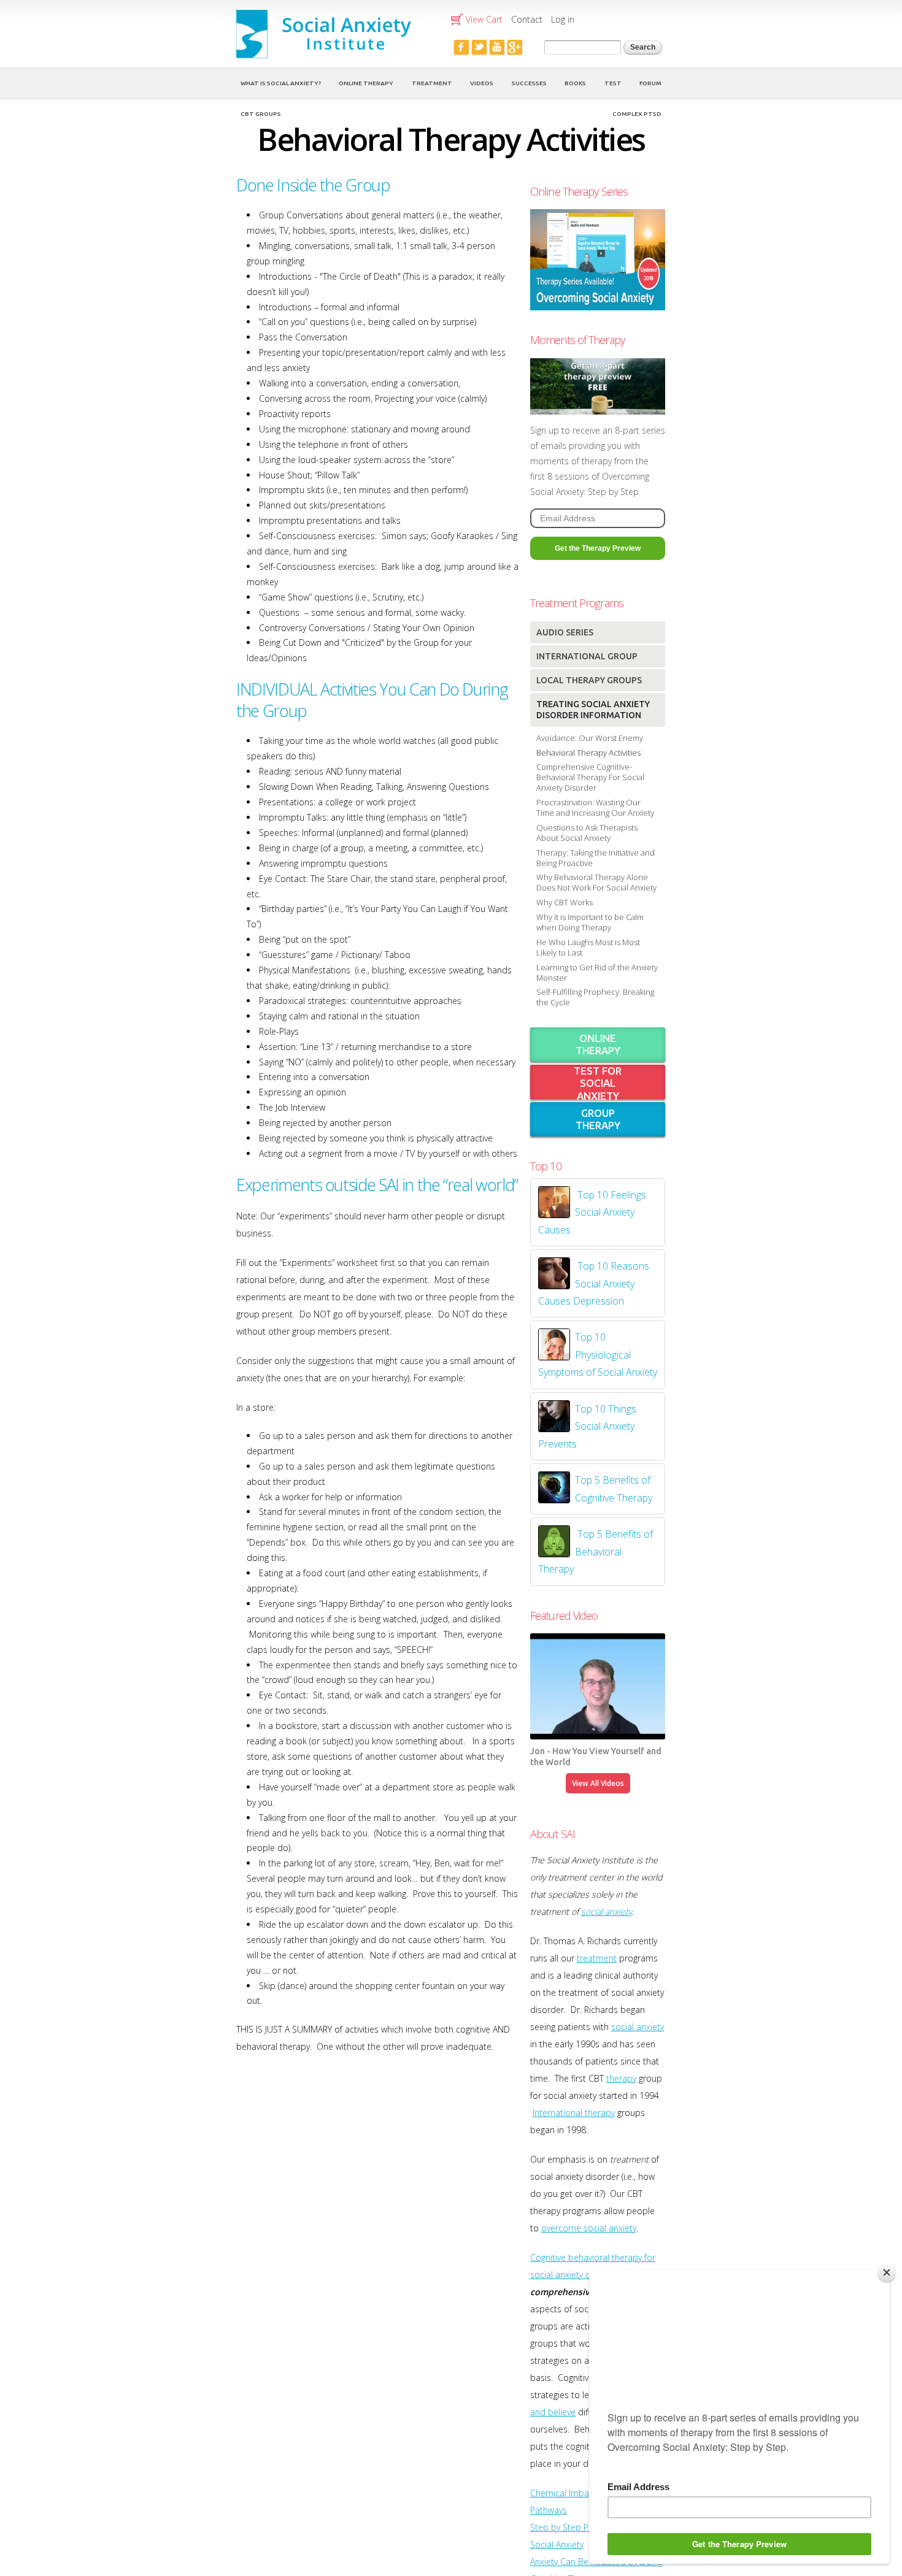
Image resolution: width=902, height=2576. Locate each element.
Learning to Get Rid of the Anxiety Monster (597, 972)
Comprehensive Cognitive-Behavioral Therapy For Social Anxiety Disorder (590, 777)
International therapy (574, 2113)
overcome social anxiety (589, 2228)
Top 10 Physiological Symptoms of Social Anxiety (598, 1355)
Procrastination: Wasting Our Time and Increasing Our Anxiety (595, 807)
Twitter (479, 47)
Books (575, 83)
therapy (621, 2078)
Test (613, 83)
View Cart (484, 19)
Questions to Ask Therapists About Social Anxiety (587, 833)
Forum (650, 83)
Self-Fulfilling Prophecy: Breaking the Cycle (595, 997)
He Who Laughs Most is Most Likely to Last (588, 947)
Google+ (515, 47)
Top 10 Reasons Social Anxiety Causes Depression (594, 1283)
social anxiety (607, 1911)
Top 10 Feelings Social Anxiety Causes (592, 1212)
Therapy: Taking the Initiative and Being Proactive (596, 858)
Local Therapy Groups (589, 680)
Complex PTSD (637, 114)
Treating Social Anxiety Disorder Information (593, 710)
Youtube (497, 47)
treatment (597, 1958)
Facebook (461, 47)
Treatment (432, 83)
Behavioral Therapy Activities (588, 753)
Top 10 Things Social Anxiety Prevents (587, 1426)
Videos (482, 83)
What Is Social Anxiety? (281, 83)
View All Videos (598, 1783)
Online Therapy (366, 83)
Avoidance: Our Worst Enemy (590, 738)
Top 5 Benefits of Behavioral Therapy (596, 1551)
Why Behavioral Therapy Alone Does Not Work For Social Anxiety (596, 882)
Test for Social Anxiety (598, 1083)
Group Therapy (598, 1119)
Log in (563, 19)
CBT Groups (261, 114)
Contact (527, 19)
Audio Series (565, 632)
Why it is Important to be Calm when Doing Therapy (590, 922)
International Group (587, 656)
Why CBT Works (565, 902)
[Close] (887, 2272)
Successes (529, 83)
